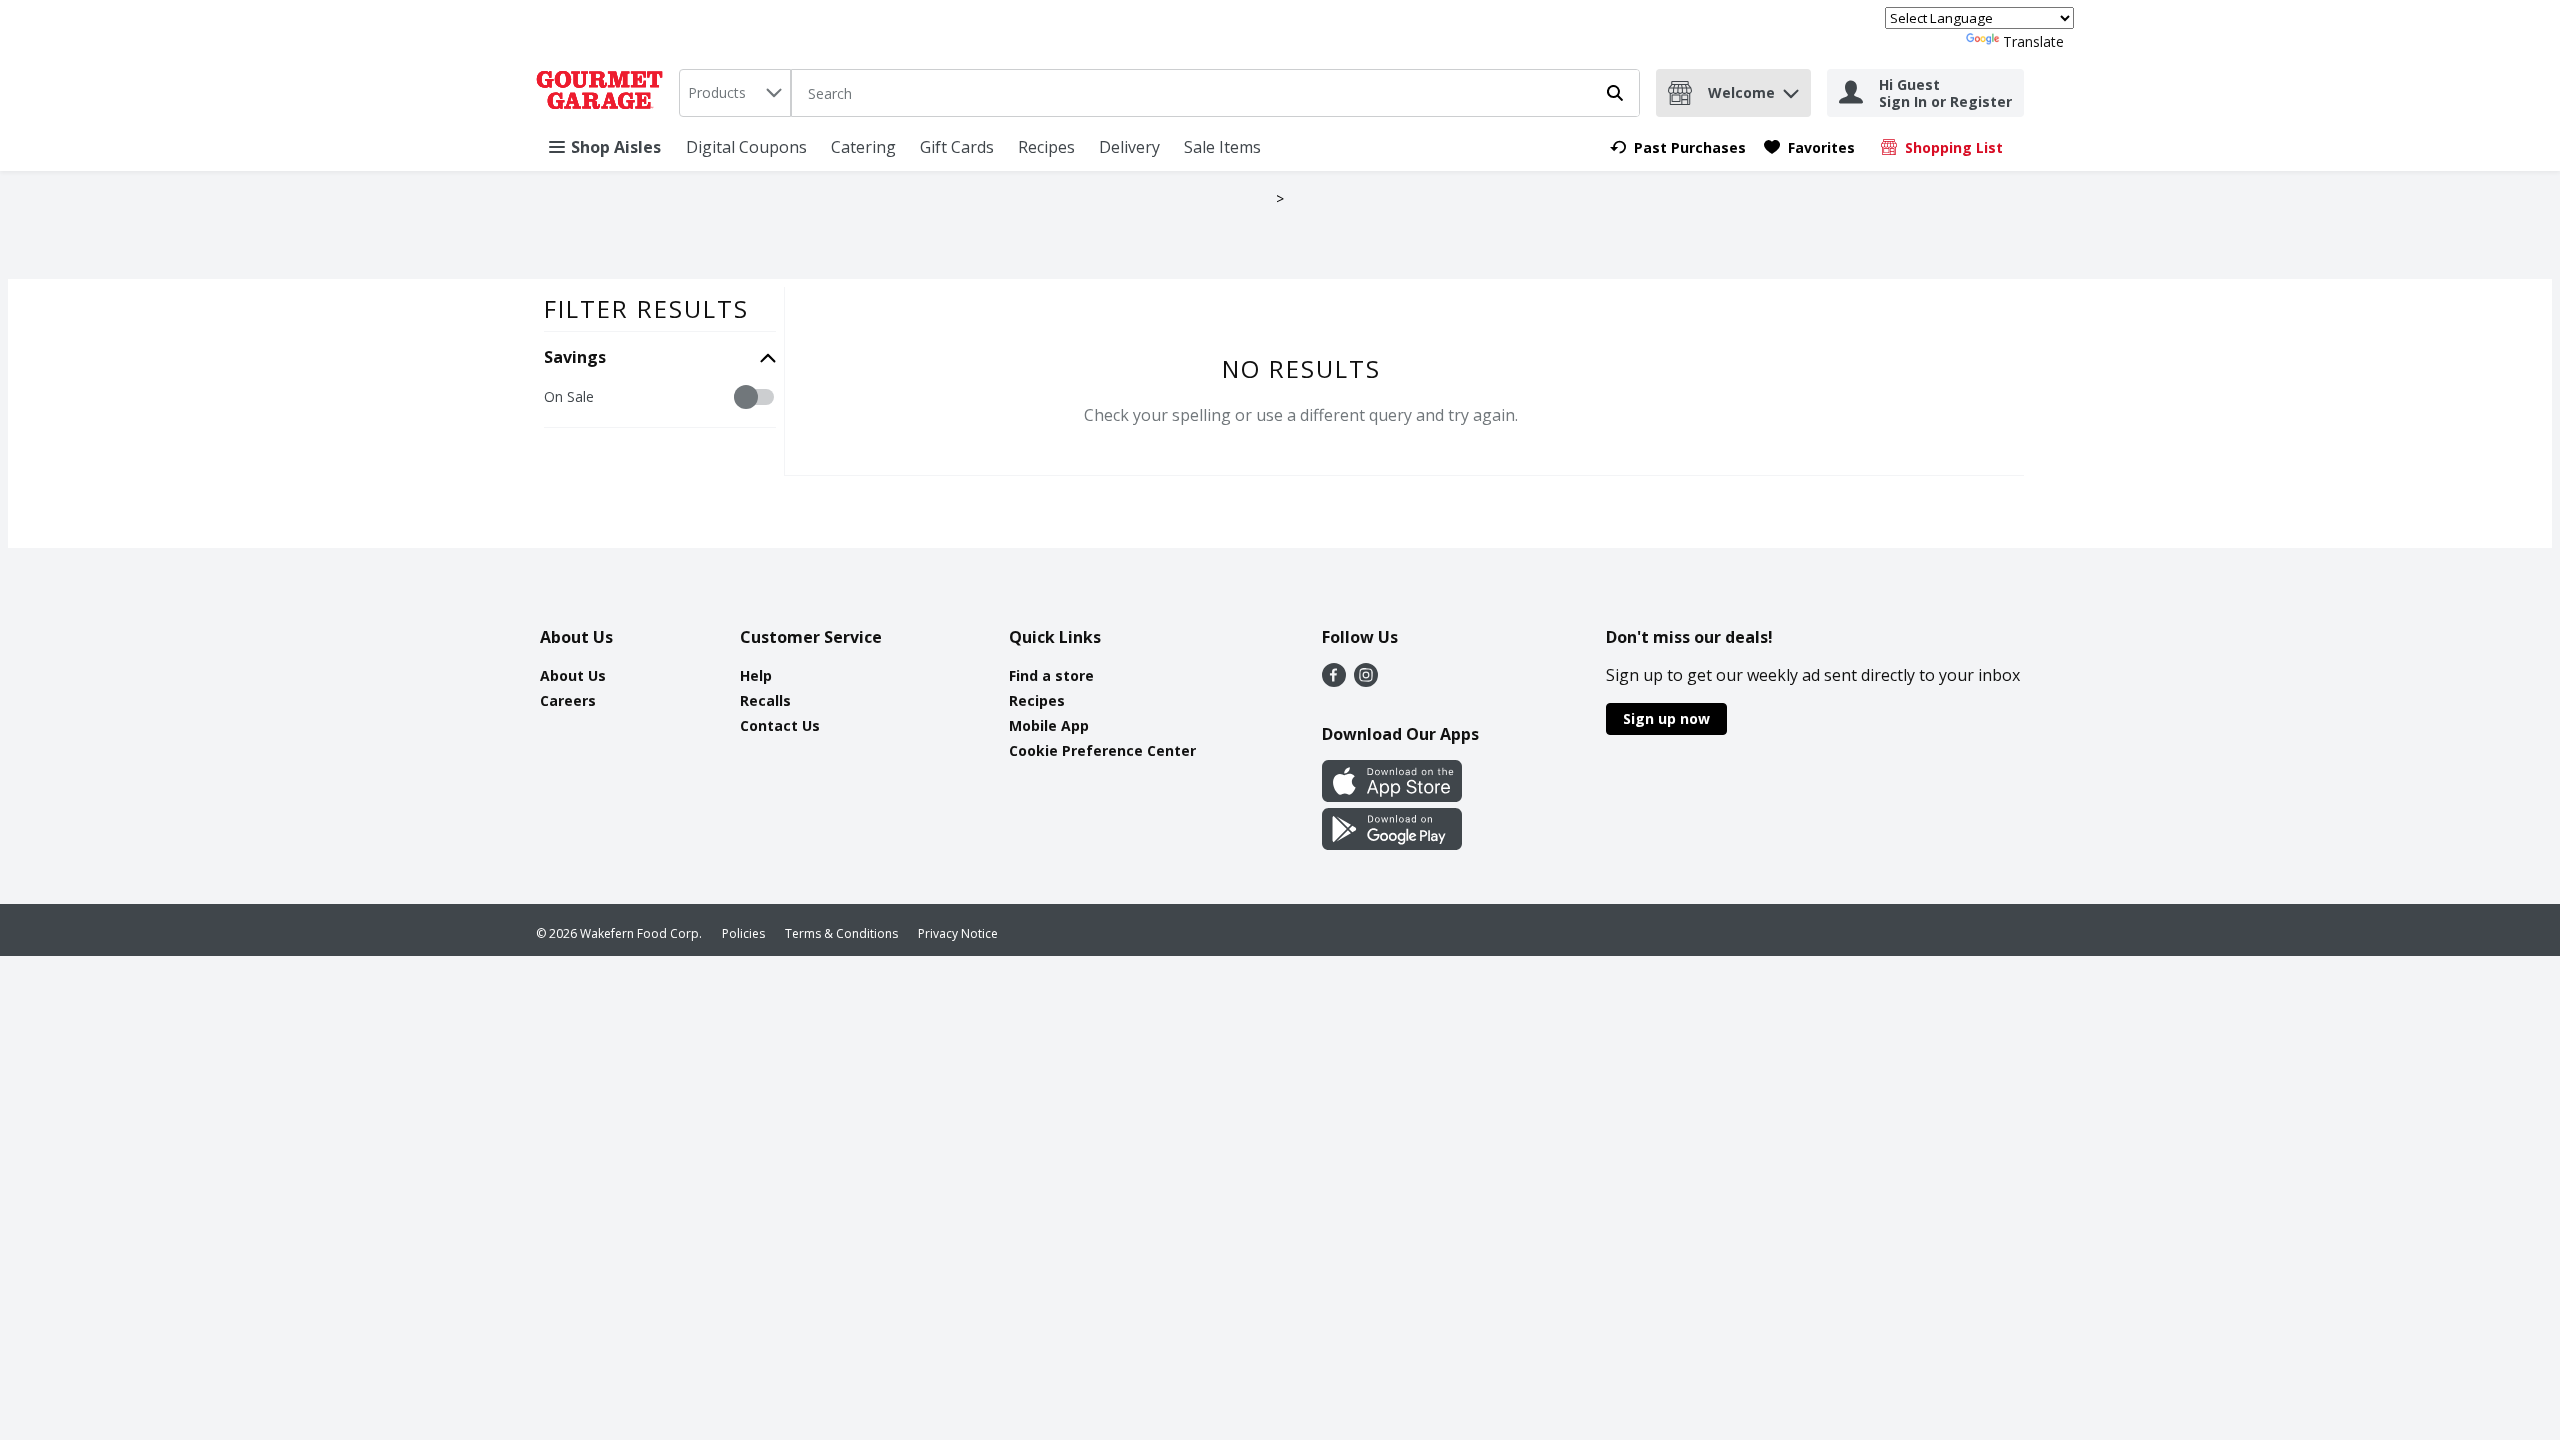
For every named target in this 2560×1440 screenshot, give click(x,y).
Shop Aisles (616, 147)
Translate (2033, 41)
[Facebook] (1334, 681)
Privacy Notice (958, 933)
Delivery (1129, 147)
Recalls (765, 700)
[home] (603, 93)
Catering (863, 147)
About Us (573, 675)
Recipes (1046, 147)
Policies (743, 933)
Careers (568, 700)
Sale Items (1222, 147)
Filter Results (646, 308)
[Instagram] (1366, 681)
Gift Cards (957, 147)
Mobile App (1049, 725)
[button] (1791, 88)
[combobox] (735, 93)
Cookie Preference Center (1102, 750)
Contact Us (780, 725)
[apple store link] (1392, 796)
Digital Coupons (746, 147)
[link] (1678, 147)
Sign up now (1666, 718)
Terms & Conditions (841, 933)
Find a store (1051, 675)
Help (756, 675)
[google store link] (1392, 844)
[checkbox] (554, 397)
